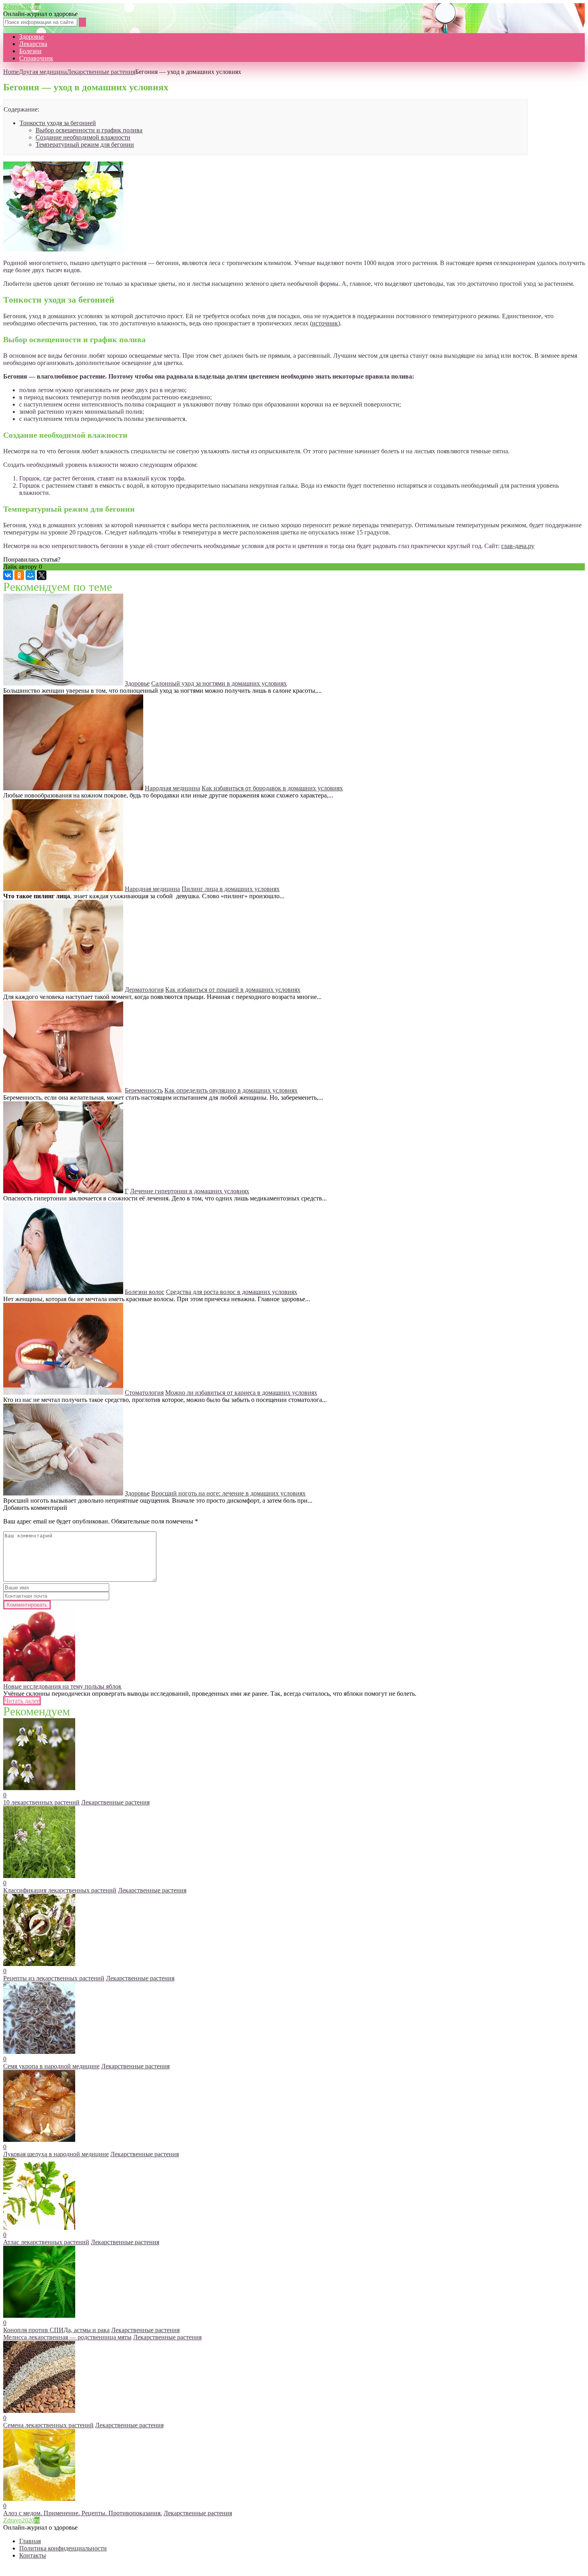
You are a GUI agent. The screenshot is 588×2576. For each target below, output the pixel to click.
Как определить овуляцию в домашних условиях (231, 1090)
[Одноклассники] (19, 575)
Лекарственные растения (101, 72)
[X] (42, 575)
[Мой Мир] (30, 575)
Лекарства (33, 44)
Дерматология (144, 990)
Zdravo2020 (21, 7)
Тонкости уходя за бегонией (58, 123)
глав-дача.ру (518, 546)
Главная (30, 2541)
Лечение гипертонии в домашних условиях (190, 1191)
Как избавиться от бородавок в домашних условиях (272, 788)
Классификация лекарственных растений (60, 1890)
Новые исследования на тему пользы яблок (62, 1686)
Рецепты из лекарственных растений (54, 1978)
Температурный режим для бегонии (85, 145)
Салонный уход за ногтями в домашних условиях (219, 683)
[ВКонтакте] (8, 575)
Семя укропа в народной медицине (51, 2066)
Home (11, 72)
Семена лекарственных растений (48, 2425)
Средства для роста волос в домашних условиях (232, 1292)
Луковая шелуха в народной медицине (56, 2154)
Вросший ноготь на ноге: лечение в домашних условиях (228, 1493)
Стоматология (144, 1393)
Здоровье (32, 37)
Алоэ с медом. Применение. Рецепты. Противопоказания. (83, 2513)
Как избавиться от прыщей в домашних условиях (233, 990)
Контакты (33, 2555)
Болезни (30, 51)
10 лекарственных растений (41, 1802)
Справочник (36, 58)
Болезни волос (145, 1292)
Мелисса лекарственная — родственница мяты (67, 2337)
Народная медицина (172, 788)
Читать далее (22, 1701)
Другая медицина (43, 72)
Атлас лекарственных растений (46, 2242)
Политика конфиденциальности (63, 2548)
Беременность (144, 1090)
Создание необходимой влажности (83, 137)
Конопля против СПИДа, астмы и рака (56, 2330)
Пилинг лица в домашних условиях (231, 889)
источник (325, 323)
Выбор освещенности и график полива (89, 130)
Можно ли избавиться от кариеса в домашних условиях (241, 1393)
